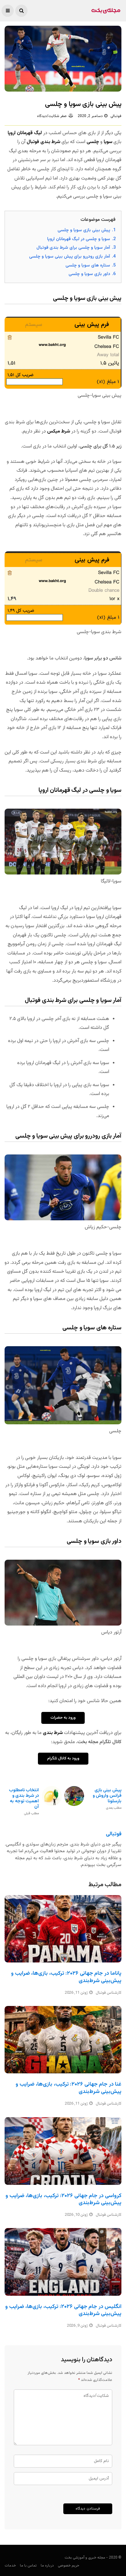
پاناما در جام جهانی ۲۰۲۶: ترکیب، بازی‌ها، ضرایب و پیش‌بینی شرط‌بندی (66, 1977)
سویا (108, 142)
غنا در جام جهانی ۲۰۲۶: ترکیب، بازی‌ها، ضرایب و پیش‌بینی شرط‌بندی (69, 2088)
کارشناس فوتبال (109, 1993)
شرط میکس (59, 431)
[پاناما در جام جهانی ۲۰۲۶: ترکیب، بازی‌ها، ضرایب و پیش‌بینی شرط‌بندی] (63, 1929)
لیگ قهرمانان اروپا (25, 133)
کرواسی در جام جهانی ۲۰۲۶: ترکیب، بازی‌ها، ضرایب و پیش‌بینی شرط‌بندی (63, 2199)
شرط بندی (53, 1733)
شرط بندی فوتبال (43, 142)
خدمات (10, 2566)
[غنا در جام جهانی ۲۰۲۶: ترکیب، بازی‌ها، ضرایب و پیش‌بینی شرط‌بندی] (63, 2040)
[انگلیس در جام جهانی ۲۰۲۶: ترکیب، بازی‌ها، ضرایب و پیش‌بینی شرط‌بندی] (63, 2262)
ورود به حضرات (63, 1718)
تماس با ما (28, 2566)
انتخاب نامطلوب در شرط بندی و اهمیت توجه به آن (24, 1802)
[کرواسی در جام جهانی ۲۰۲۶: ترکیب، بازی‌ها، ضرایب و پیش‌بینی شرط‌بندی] (63, 2151)
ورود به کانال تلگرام (63, 1758)
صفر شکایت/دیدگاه (52, 116)
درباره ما (47, 2566)
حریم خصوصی (69, 2566)
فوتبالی (116, 116)
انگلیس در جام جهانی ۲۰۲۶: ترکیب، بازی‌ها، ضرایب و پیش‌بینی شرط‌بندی (63, 2310)
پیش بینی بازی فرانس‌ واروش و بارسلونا (107, 1799)
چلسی (93, 142)
